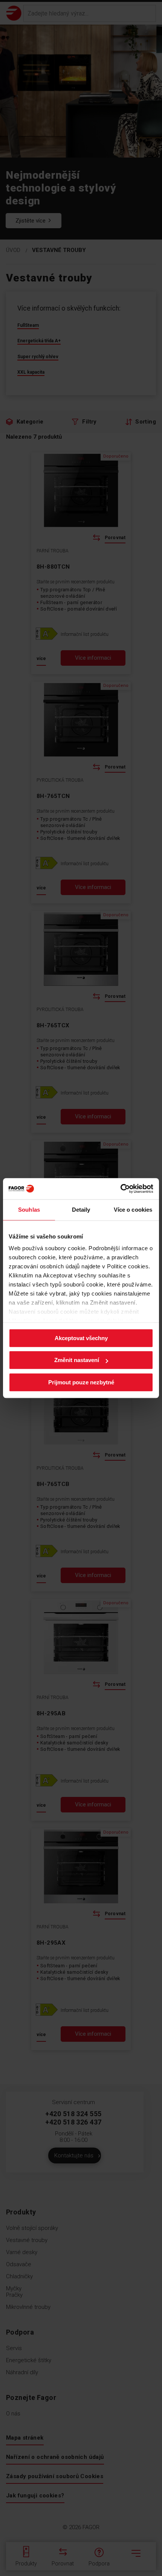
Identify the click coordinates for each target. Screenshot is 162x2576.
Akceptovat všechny (81, 1338)
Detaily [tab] (81, 1210)
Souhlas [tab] (29, 1210)
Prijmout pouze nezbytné (81, 1382)
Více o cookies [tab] (133, 1210)
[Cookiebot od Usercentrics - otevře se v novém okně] (120, 1189)
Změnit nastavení (77, 1360)
